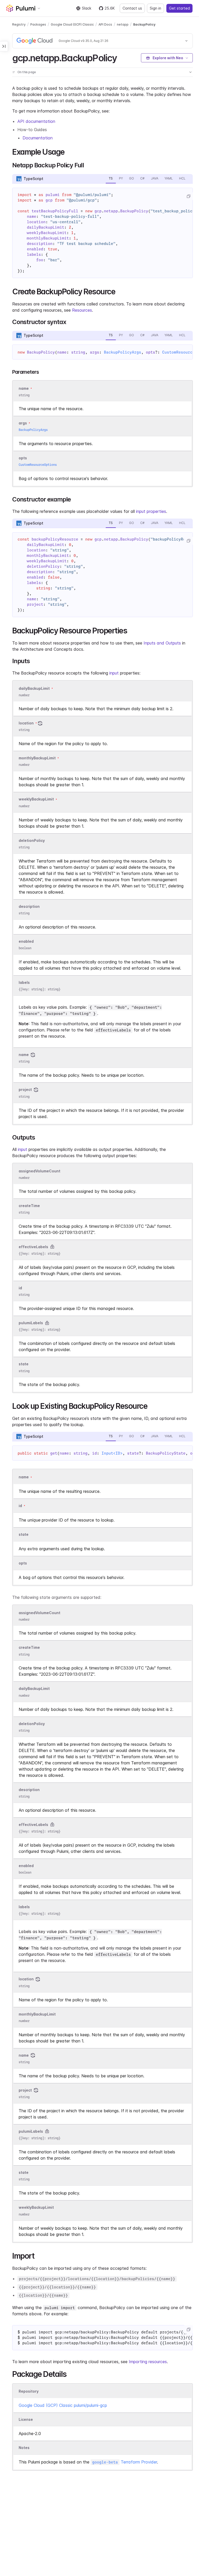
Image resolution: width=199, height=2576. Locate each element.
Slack (87, 8)
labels (24, 982)
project (25, 1090)
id (20, 1288)
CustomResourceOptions (38, 465)
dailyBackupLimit (34, 688)
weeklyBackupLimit (36, 799)
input (114, 673)
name (24, 1055)
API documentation (36, 121)
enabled (26, 941)
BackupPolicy (144, 24)
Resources (82, 310)
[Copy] (188, 196)
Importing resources (148, 2362)
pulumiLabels (31, 1323)
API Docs (105, 24)
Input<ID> (112, 1453)
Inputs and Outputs (162, 643)
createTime (29, 1206)
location (26, 723)
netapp (123, 24)
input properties (151, 511)
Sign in (155, 8)
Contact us (132, 8)
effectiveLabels (33, 1247)
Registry (19, 24)
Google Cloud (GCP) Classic (72, 24)
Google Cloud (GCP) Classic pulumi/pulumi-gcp (63, 2405)
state (24, 1364)
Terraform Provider (125, 2462)
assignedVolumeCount (40, 1171)
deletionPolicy (32, 840)
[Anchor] (122, 57)
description (29, 906)
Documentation (38, 138)
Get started (179, 8)
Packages (38, 24)
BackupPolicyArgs (123, 352)
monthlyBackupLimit (37, 758)
